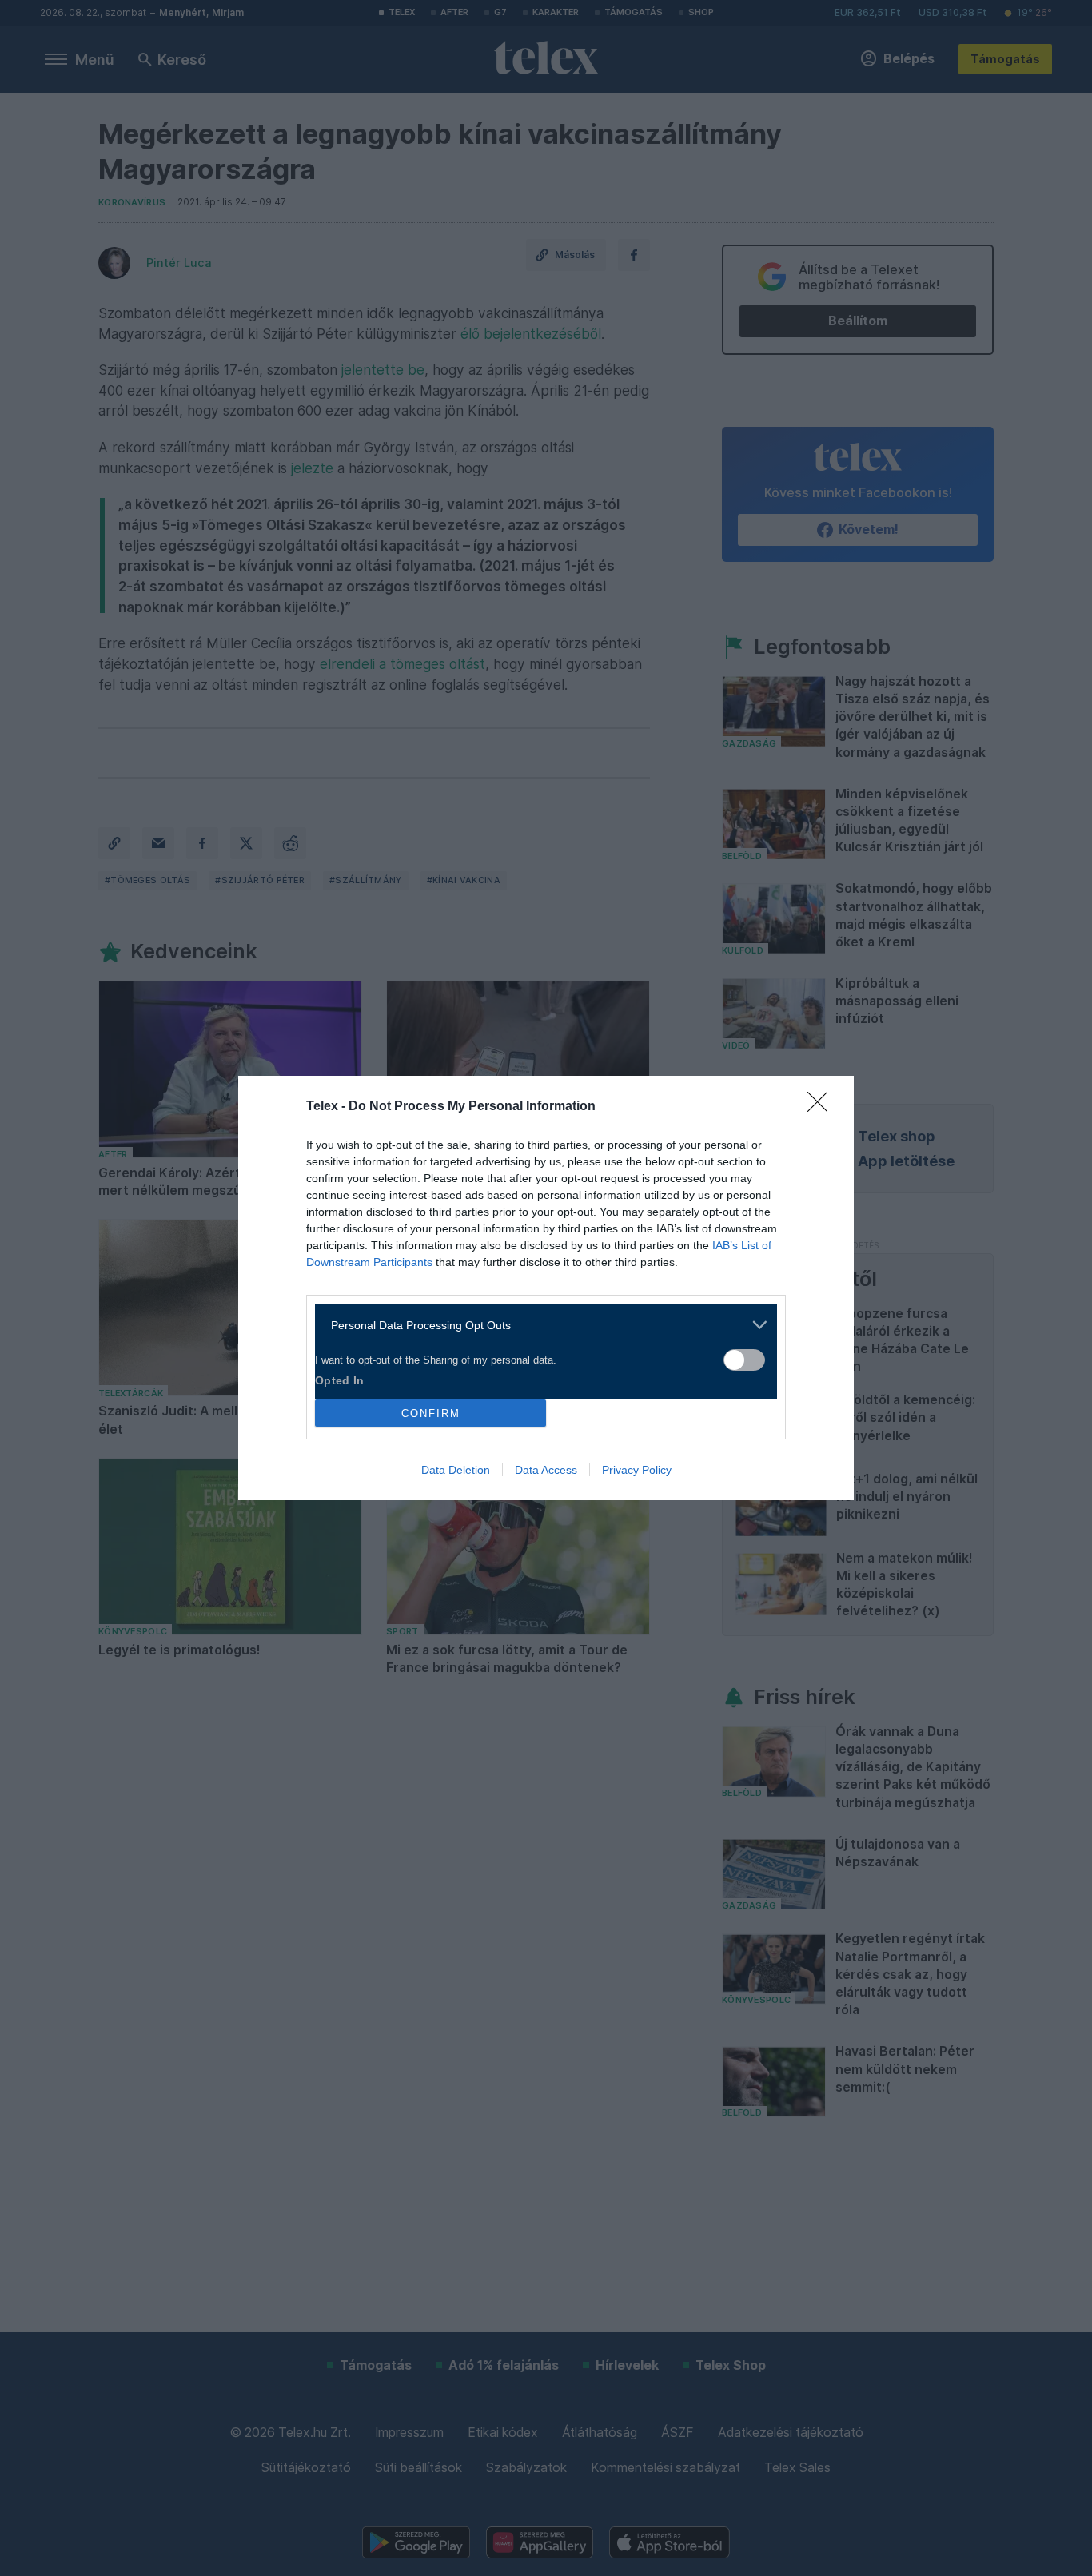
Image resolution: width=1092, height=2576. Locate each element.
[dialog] (546, 1288)
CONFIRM (431, 1413)
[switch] (744, 1360)
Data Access (546, 1470)
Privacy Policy (637, 1470)
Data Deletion (456, 1470)
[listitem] (540, 1325)
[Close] (823, 1107)
